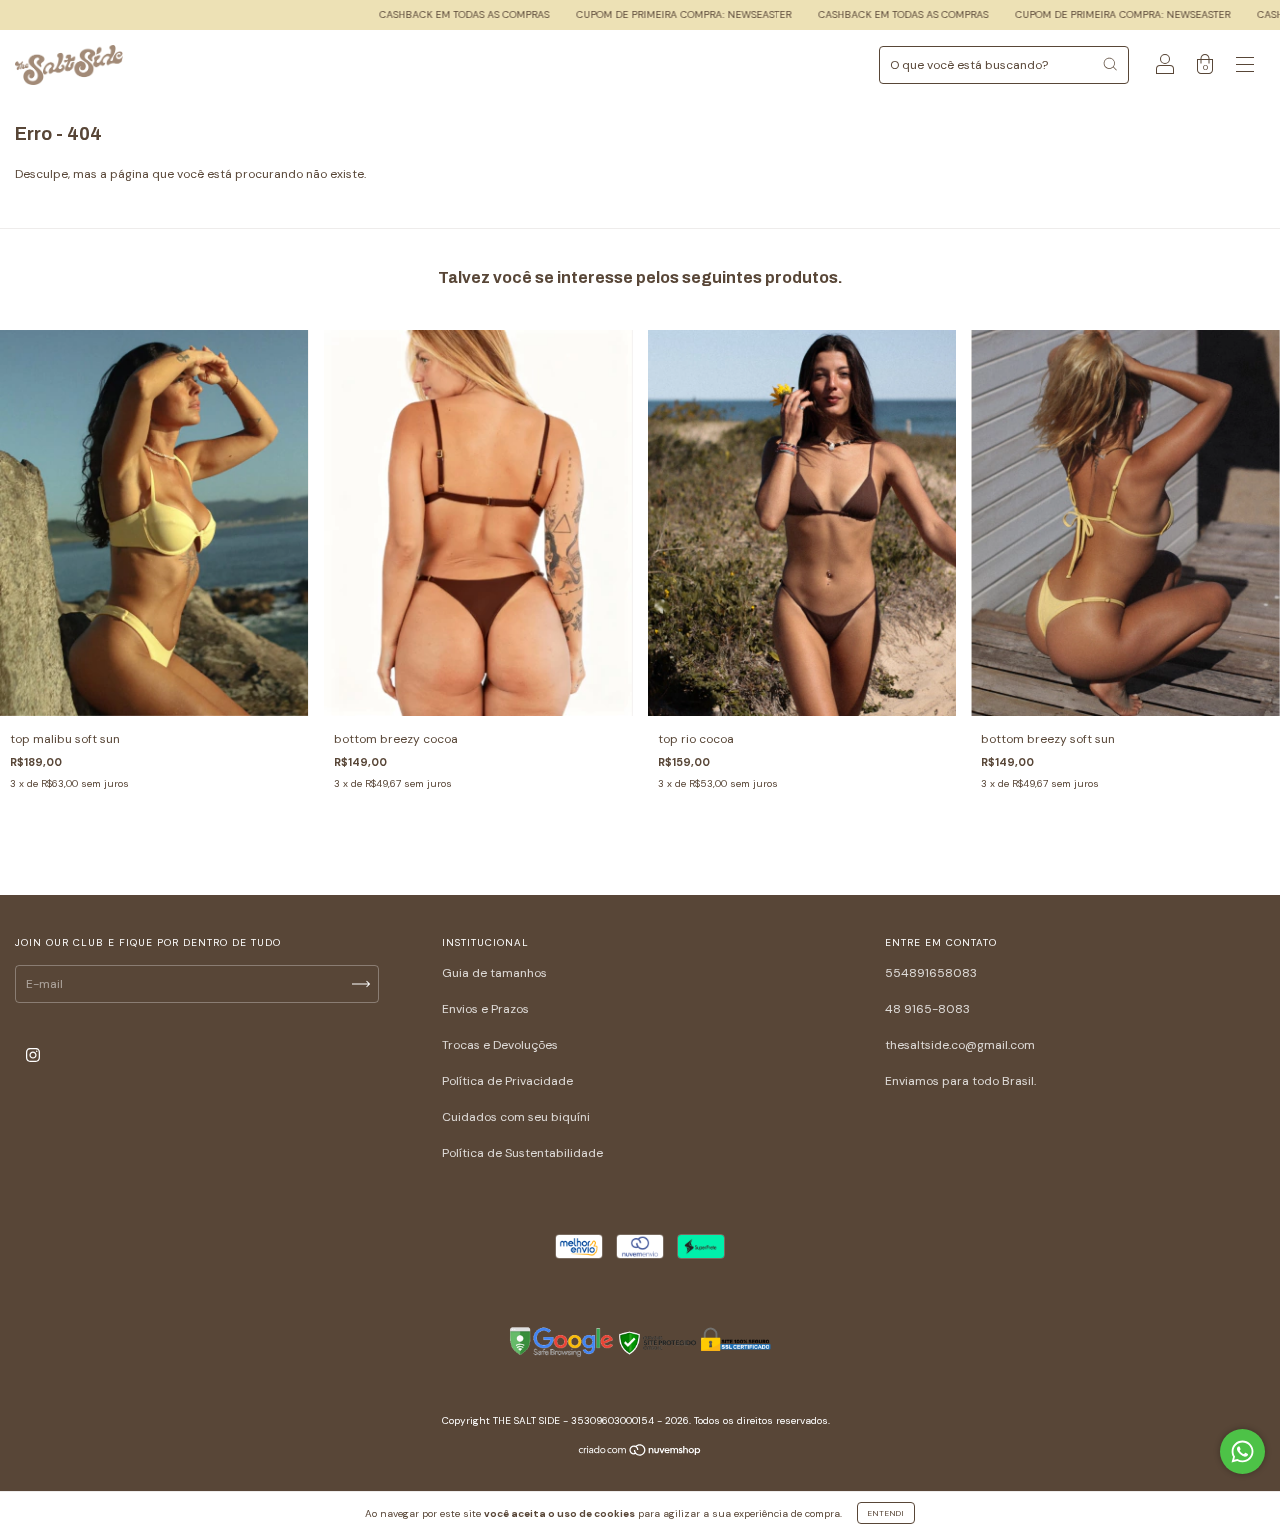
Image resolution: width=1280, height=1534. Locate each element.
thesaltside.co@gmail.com (960, 1045)
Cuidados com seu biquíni (516, 1117)
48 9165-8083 (927, 1009)
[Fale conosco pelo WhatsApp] (1242, 1451)
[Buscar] (1110, 64)
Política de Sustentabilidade (522, 1153)
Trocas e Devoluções (500, 1045)
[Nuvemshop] (640, 1453)
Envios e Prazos (485, 1009)
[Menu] (1245, 68)
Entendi (886, 1513)
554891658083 (931, 973)
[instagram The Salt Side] (33, 1056)
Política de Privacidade (507, 1081)
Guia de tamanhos (494, 973)
